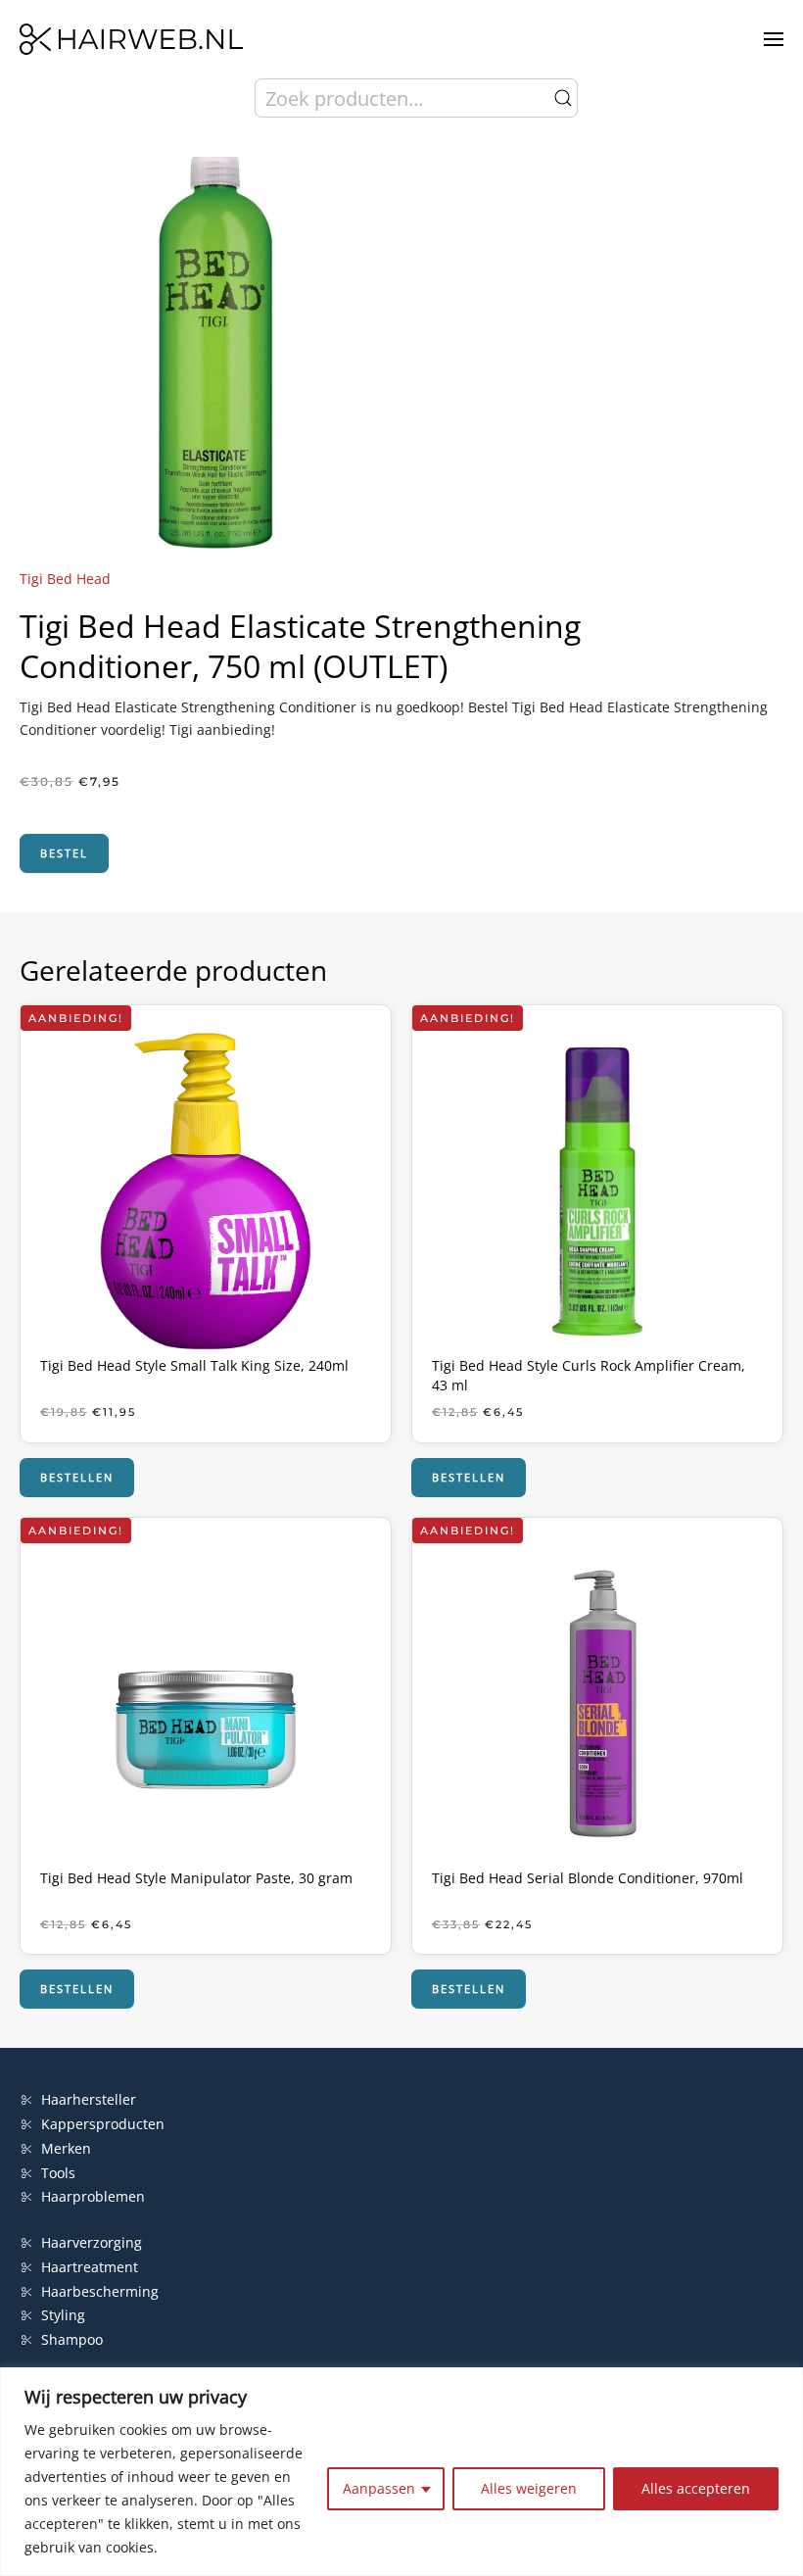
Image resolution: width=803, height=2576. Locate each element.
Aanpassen (379, 2488)
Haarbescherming (100, 2291)
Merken (66, 2148)
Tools (58, 2173)
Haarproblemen (93, 2196)
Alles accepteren (696, 2488)
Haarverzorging (92, 2242)
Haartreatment (90, 2267)
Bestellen (77, 1477)
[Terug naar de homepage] (131, 39)
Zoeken (563, 98)
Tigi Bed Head (65, 579)
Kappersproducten (103, 2124)
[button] (774, 39)
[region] (401, 2472)
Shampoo (72, 2339)
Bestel (64, 853)
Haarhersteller (89, 2099)
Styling (63, 2315)
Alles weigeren (529, 2488)
